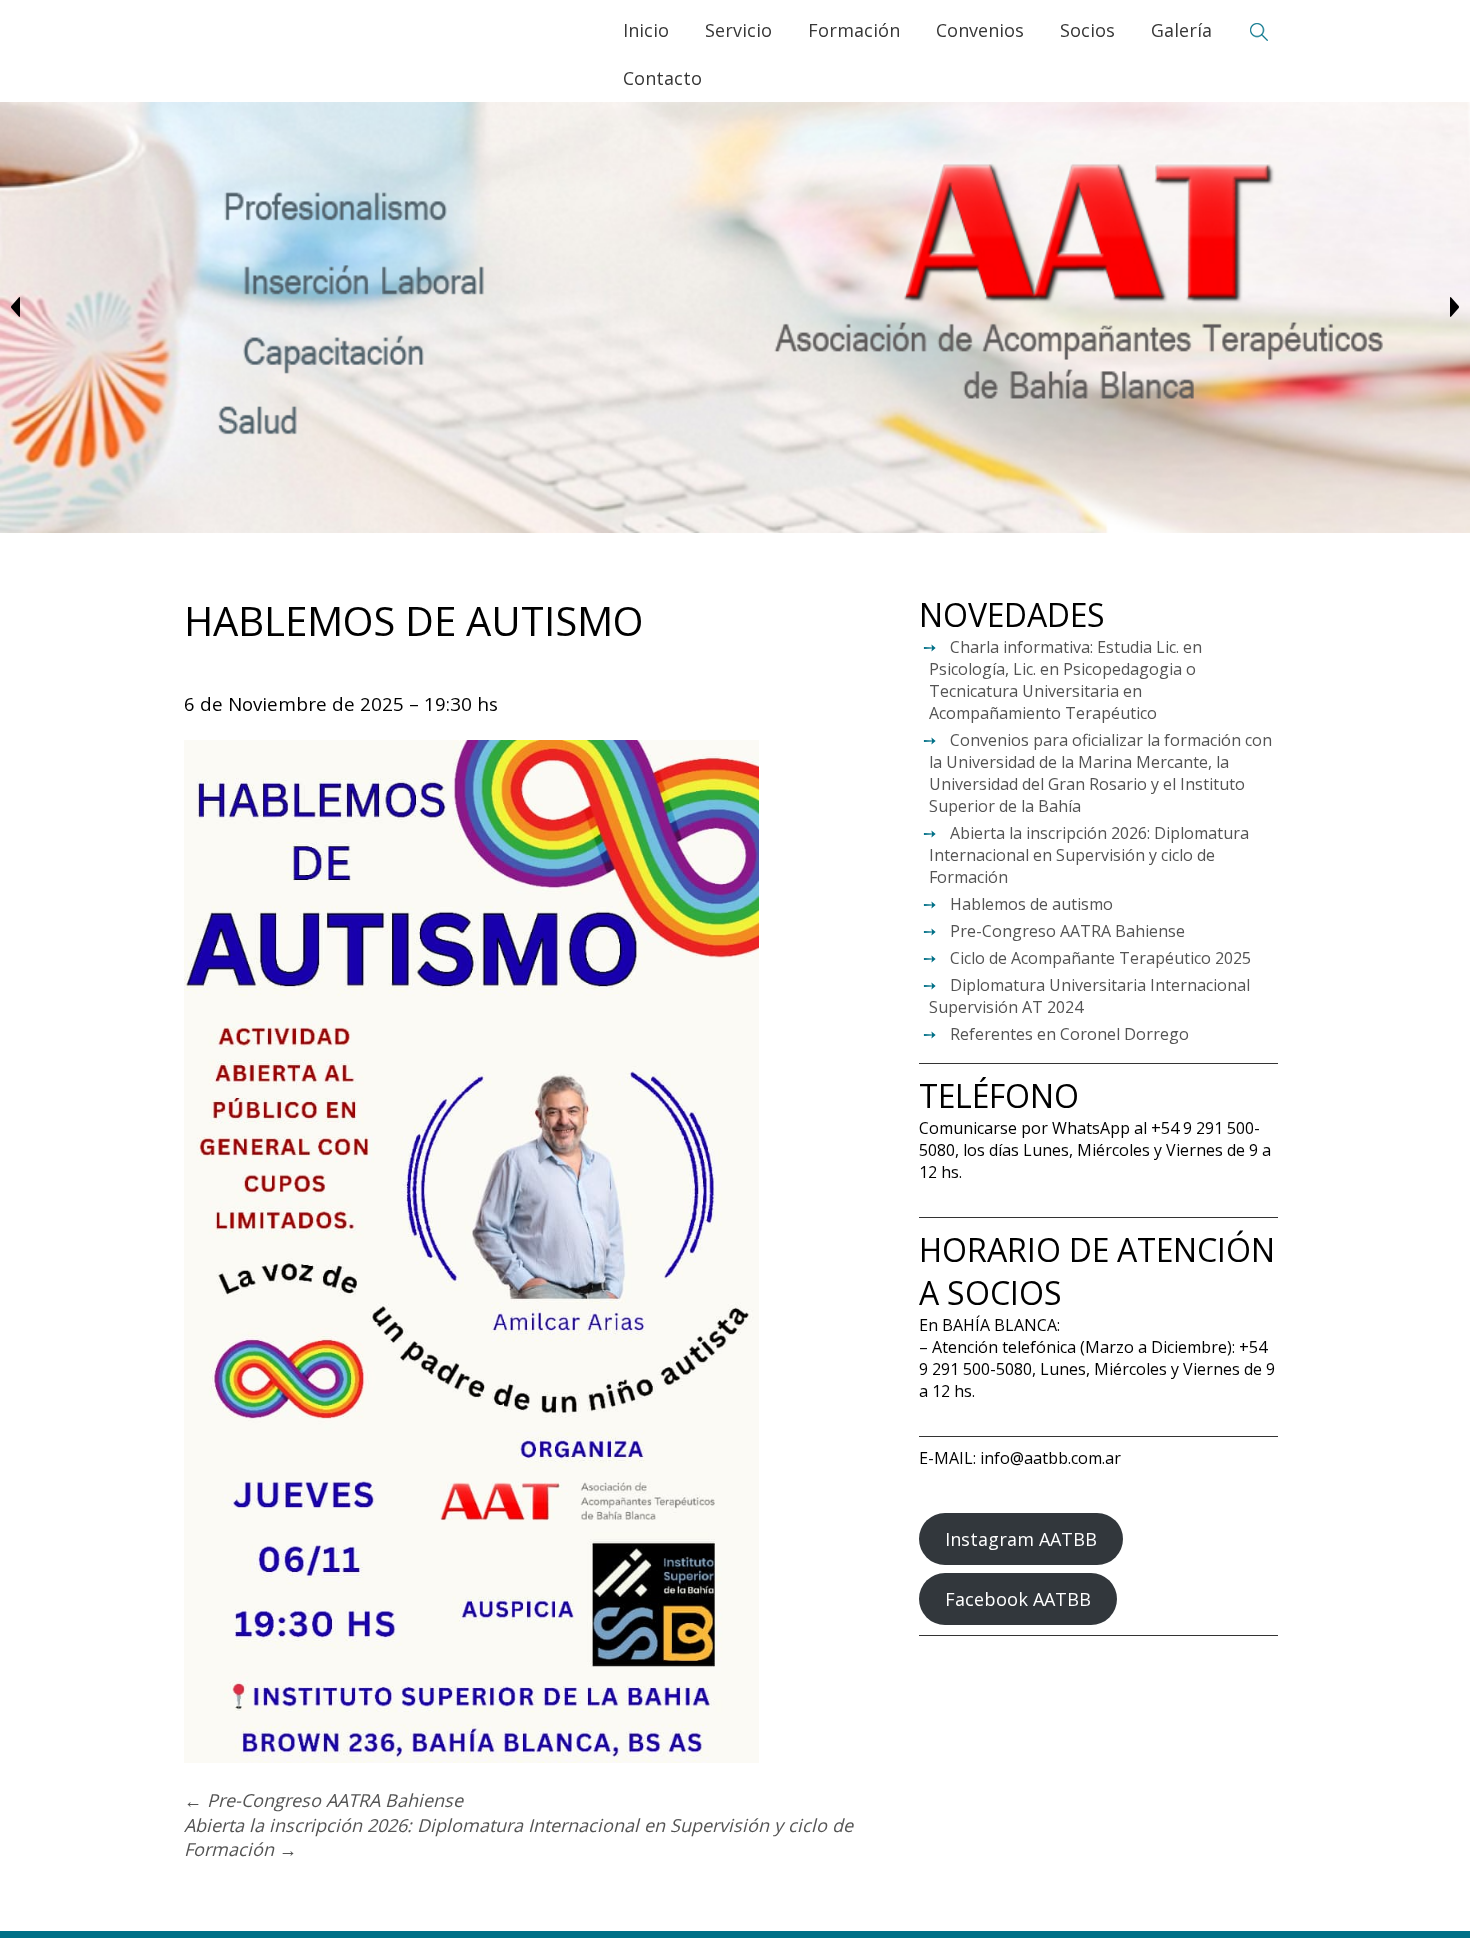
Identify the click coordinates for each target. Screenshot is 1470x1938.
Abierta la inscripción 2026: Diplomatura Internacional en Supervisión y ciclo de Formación (1089, 855)
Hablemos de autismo (1031, 904)
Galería (1181, 30)
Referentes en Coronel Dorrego (1069, 1034)
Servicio (738, 30)
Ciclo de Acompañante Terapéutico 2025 (1100, 958)
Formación (854, 30)
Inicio (646, 30)
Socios (1087, 30)
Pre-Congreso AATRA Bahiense (1067, 931)
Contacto (662, 78)
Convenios (980, 30)
